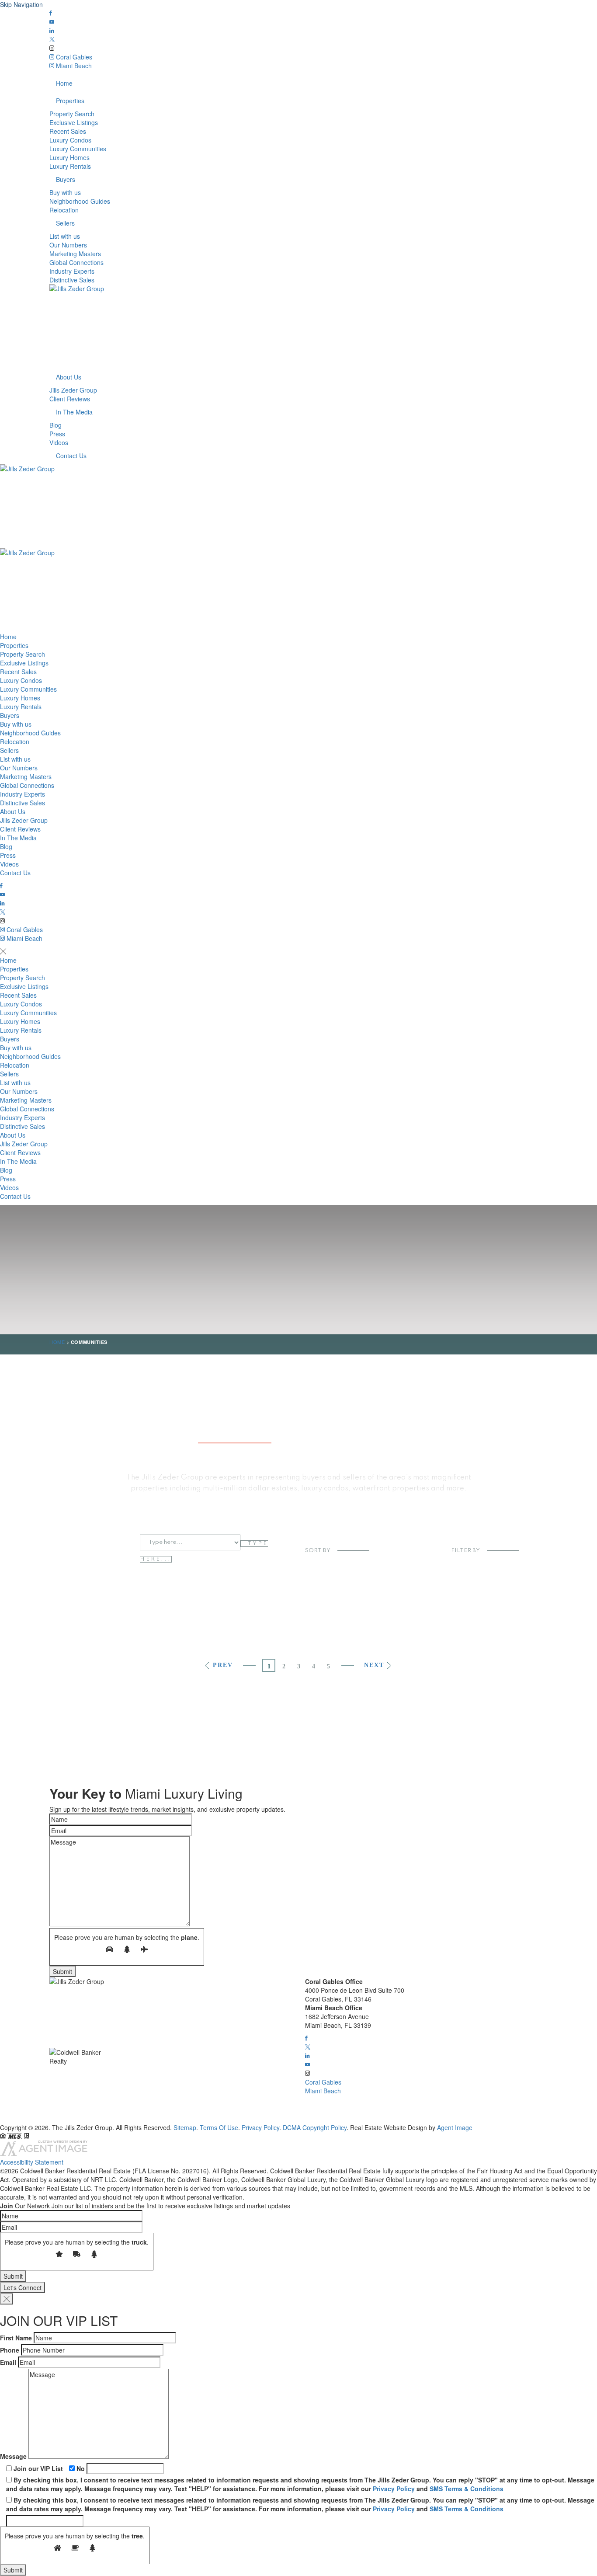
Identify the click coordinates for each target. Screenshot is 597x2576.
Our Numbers (68, 245)
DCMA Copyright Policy (315, 2127)
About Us (69, 377)
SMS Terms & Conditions (467, 2489)
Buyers (66, 179)
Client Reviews (70, 399)
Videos (59, 442)
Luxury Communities (78, 149)
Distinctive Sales (72, 280)
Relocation (64, 210)
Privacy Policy (260, 2127)
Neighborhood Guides (80, 201)
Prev (222, 1665)
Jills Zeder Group (73, 390)
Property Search (72, 114)
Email (8, 2362)
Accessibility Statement (32, 2162)
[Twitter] (52, 39)
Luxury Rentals (70, 166)
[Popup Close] (7, 2299)
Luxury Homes (69, 157)
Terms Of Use (219, 2127)
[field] (121, 1819)
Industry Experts (72, 271)
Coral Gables (73, 57)
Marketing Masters (75, 254)
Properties (70, 101)
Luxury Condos (70, 140)
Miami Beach (73, 66)
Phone (10, 2350)
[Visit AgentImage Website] (44, 2153)
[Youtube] (52, 22)
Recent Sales (68, 131)
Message (13, 2456)
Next (375, 1665)
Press (57, 434)
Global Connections (76, 262)
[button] (306, 2038)
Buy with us (65, 192)
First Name (16, 2338)
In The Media (74, 412)
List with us (65, 236)
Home (64, 83)
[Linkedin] (52, 31)
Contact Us (71, 456)
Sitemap (185, 2127)
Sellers (65, 223)
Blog (56, 425)
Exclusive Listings (74, 122)
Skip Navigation (21, 4)
